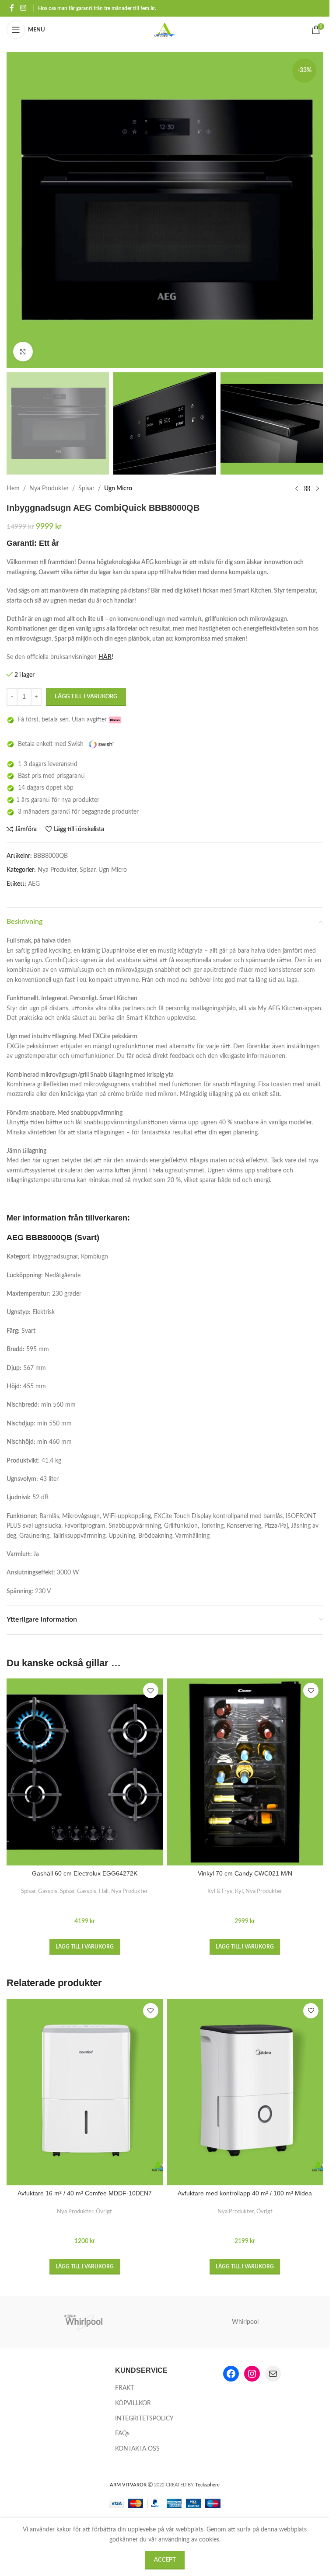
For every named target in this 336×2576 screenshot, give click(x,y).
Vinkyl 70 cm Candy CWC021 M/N (245, 1873)
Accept (165, 2560)
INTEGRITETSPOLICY (144, 2419)
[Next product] (318, 489)
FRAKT (124, 2388)
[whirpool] (84, 2322)
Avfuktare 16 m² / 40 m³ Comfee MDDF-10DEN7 (85, 2193)
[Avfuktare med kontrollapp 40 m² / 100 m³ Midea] (245, 2092)
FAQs (122, 2434)
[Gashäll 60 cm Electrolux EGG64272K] (85, 1772)
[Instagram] (252, 2374)
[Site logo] (165, 30)
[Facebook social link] (12, 8)
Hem (13, 489)
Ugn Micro (118, 489)
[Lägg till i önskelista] (151, 1690)
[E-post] (273, 2374)
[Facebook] (231, 2374)
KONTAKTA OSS (137, 2449)
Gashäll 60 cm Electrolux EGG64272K (85, 1873)
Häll (104, 1891)
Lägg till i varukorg (86, 697)
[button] (85, 1947)
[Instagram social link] (23, 8)
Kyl (239, 1891)
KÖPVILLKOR (133, 2403)
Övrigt (104, 2212)
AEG (34, 884)
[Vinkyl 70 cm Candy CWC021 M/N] (245, 1772)
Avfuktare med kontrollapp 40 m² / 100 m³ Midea (245, 2193)
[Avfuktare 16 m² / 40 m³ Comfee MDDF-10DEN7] (85, 2092)
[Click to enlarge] (23, 352)
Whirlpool (245, 2322)
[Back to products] (307, 489)
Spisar (86, 489)
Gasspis (48, 1891)
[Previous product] (297, 489)
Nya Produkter (49, 489)
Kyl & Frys (220, 1891)
